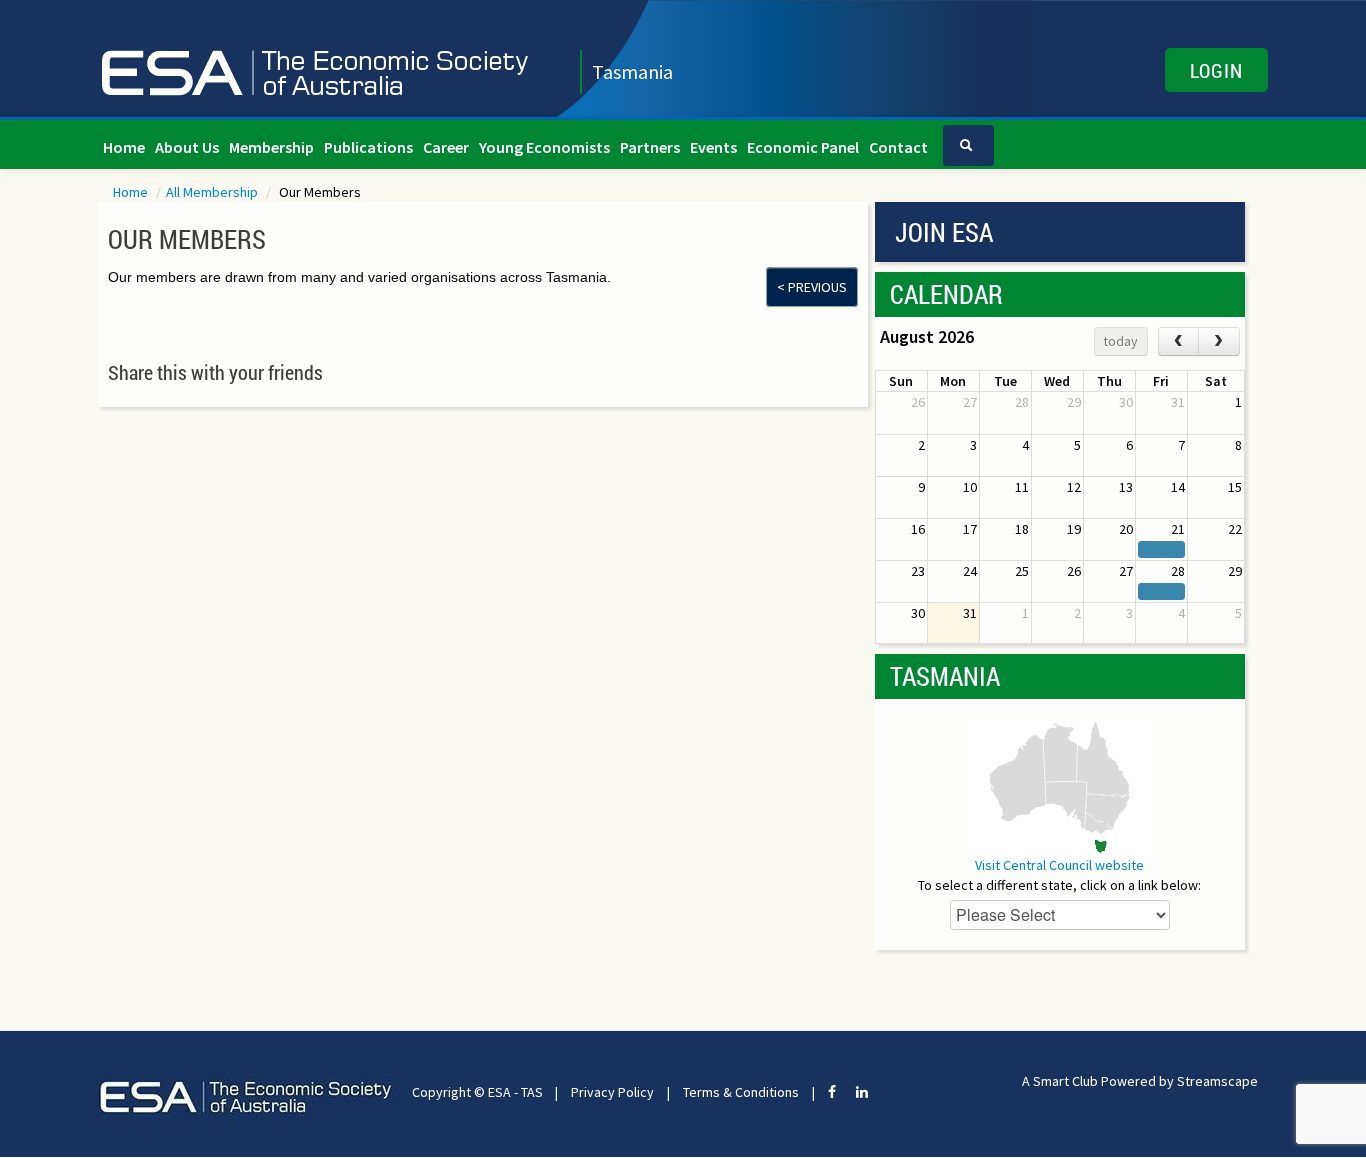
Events (713, 147)
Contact (898, 147)
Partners (650, 147)
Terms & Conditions (741, 1092)
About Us (187, 147)
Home (124, 147)
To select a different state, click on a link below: (1059, 885)
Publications (368, 147)
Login (1216, 70)
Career (446, 147)
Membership (271, 147)
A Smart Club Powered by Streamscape (1140, 1081)
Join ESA (944, 232)
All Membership (213, 192)
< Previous (812, 287)
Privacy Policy (612, 1092)
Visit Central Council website (1059, 865)
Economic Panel (803, 147)
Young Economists (544, 147)
